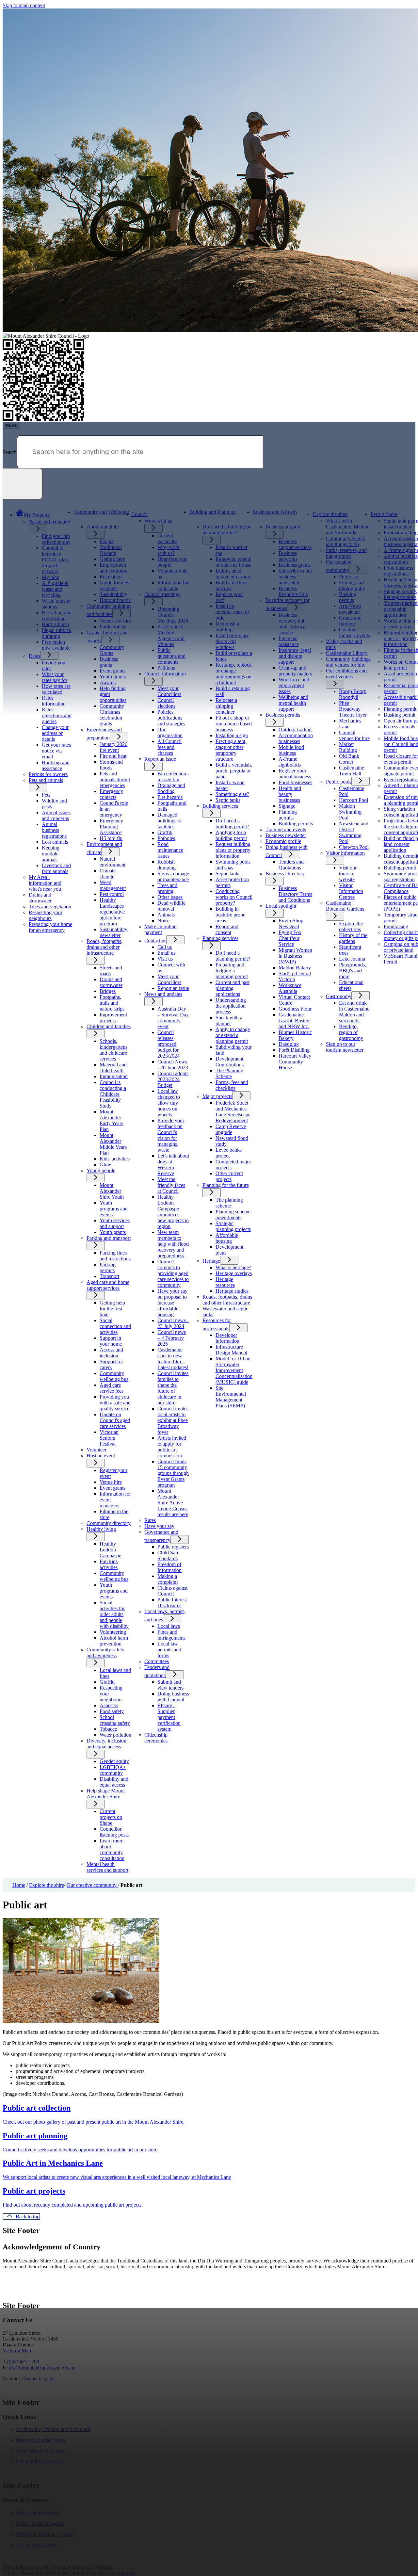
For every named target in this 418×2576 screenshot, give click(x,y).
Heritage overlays (234, 1273)
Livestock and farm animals (56, 868)
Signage (287, 806)
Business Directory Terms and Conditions (295, 894)
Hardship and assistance (56, 765)
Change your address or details (55, 733)
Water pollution (115, 1735)
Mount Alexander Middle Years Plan (113, 1144)
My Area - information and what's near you (45, 883)
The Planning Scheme (229, 1073)
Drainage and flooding (171, 788)
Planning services (220, 938)
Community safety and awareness (105, 1653)
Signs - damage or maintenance (173, 876)
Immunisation (114, 1076)
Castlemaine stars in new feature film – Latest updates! (173, 1359)
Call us (165, 947)
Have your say (159, 1526)
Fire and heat (113, 756)
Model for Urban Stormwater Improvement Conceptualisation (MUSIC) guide (234, 1370)
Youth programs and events (114, 1209)
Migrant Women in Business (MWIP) (295, 956)
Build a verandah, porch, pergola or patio (234, 771)
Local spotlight (281, 906)
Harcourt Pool (354, 800)
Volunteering (113, 1632)
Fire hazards (170, 797)
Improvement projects (113, 1018)
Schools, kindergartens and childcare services (113, 1050)
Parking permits (108, 1267)
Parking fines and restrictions (115, 1256)
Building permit (400, 868)
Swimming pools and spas (233, 865)
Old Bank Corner (349, 759)
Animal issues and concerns (56, 815)
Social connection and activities (115, 1326)
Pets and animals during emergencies (115, 779)
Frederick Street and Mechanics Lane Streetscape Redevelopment (233, 1112)
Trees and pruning (167, 888)
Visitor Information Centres (351, 891)
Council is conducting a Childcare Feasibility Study (113, 1094)
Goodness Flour (295, 1009)
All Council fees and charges (169, 747)
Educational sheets (351, 985)
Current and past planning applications (233, 988)
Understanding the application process (231, 1006)
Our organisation (170, 732)
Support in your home (111, 1341)
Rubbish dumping (167, 865)
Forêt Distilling (294, 1050)
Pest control (112, 894)
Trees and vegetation (50, 907)
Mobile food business (291, 750)
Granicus (125, 2573)
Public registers (173, 1547)
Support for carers (111, 1364)
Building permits (296, 824)
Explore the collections (351, 926)
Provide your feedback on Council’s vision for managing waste (171, 1135)
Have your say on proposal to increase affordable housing (172, 1303)
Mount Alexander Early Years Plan (111, 1120)
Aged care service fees (112, 1388)
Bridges (108, 991)
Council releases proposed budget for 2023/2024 (169, 1044)
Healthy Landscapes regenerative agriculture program (112, 912)
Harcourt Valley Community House (295, 1062)
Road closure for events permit (401, 759)
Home (19, 1885)
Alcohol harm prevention (114, 1641)
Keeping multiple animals (51, 854)
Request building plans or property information (233, 850)
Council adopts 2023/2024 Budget (173, 1079)
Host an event (101, 1456)
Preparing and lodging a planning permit (232, 971)
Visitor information (345, 853)
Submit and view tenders (170, 1685)
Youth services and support (115, 1223)
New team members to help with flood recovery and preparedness (173, 1244)
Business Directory (285, 874)
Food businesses (295, 782)
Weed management (113, 885)
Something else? (232, 794)
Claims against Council (172, 1591)
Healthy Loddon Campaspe (110, 1550)
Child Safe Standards (168, 1555)
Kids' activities (115, 1159)
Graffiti (107, 1682)
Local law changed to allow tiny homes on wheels (169, 1103)
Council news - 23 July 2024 (173, 1323)
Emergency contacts (111, 794)
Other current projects (229, 1176)
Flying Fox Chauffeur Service (290, 938)
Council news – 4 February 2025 (172, 1338)
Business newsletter (286, 835)
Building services (220, 806)
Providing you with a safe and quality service (115, 1403)
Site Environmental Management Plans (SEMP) (231, 1397)
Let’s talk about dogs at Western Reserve (173, 1165)
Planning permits (288, 815)
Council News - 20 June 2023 (173, 1065)
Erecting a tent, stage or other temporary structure (231, 750)
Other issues (170, 897)
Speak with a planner (229, 1021)
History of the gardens (353, 938)
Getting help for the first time (112, 1309)
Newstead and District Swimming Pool (354, 832)
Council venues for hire (354, 735)
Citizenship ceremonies (156, 1738)
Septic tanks (228, 800)
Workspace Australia (290, 988)
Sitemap (104, 2567)
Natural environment (113, 862)
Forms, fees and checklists (232, 1085)
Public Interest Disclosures (172, 1603)
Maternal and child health (113, 1068)
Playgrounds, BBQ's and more (353, 971)
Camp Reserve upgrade (231, 1129)
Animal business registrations (54, 830)
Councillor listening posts (114, 1832)
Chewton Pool (354, 847)
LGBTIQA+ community (113, 1770)
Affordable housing (227, 1238)
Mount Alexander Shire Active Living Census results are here (173, 1503)
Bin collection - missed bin (173, 777)
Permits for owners (48, 774)
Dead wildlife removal (171, 906)
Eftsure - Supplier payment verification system (169, 1717)
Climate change (108, 874)
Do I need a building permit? (232, 824)
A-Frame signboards (290, 762)
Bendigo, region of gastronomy (351, 1032)
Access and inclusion (111, 1353)
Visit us (165, 959)
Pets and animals (46, 780)
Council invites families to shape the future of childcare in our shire (173, 1388)
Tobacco (108, 1729)
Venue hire (111, 1482)
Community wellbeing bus (114, 1376)
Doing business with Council (173, 1697)
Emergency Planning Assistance (111, 826)
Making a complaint (168, 1579)
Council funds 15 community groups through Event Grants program (173, 1473)
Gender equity (114, 1761)
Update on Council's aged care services (115, 1420)
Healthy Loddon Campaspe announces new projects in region (173, 1212)
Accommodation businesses (296, 738)
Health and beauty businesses (290, 794)
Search (10, 452)
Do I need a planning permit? (233, 956)
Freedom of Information (169, 1567)
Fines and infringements (171, 1635)
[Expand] (38, 788)
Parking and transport (109, 1238)
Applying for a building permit (231, 835)
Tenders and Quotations (291, 865)
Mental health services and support (107, 1867)
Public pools (339, 782)
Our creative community (92, 1885)
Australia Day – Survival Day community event (173, 1018)
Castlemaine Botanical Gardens (345, 906)
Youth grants (113, 1232)
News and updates (163, 994)
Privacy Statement (73, 2567)
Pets (46, 795)
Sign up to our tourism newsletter (345, 1047)
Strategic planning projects (233, 1226)
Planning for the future (226, 1185)
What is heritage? (233, 1267)
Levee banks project (229, 1153)
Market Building (348, 747)
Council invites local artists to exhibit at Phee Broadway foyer (173, 1420)
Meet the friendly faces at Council (171, 1185)
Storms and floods (111, 765)
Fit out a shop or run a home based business (234, 724)
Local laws (169, 1626)
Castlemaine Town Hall (352, 771)
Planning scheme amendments (233, 1215)
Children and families (109, 1026)
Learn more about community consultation (112, 1849)
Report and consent (227, 929)
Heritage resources (225, 1282)
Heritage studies (232, 1291)
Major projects (217, 1096)
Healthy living (101, 1529)
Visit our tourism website (348, 874)
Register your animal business (295, 774)
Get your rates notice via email (56, 751)
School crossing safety (115, 1720)
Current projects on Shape (111, 1817)
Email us (166, 953)
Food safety (112, 1711)
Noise (163, 921)
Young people (101, 1170)
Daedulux (289, 1044)
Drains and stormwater (40, 898)
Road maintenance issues (170, 850)
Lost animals (55, 842)
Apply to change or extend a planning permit (233, 1035)
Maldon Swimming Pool (350, 812)
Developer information (227, 1338)
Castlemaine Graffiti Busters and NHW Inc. (294, 1021)
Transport (109, 1276)
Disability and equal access (114, 1782)
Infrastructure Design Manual (231, 1350)
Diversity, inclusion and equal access (106, 1744)
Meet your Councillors (169, 979)
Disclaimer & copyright (27, 2567)
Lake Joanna (352, 959)
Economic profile (283, 841)
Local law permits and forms (169, 1650)
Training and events (286, 829)
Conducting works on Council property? (234, 897)
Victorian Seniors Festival (109, 1438)
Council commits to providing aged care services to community (173, 1273)
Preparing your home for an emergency (50, 927)
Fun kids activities (109, 1564)
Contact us (155, 940)
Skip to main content (24, 5)
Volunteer (96, 1450)
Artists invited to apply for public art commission (172, 1447)
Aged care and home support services (108, 1285)
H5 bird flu (111, 838)
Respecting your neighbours (46, 915)
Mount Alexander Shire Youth (112, 1191)
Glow (105, 1165)
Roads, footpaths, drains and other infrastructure (104, 947)
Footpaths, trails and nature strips (112, 1003)
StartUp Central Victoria (295, 976)
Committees (157, 1661)
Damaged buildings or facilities (170, 821)
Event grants (113, 1488)
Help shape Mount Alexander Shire (106, 1794)
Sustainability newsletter (113, 932)
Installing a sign (232, 735)
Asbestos (109, 1705)
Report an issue (160, 759)
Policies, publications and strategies (171, 718)
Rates (150, 1520)
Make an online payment (160, 929)
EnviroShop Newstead (291, 923)
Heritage (211, 1261)
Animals (166, 915)
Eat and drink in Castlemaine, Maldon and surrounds (355, 1012)
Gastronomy (339, 996)
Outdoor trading (295, 729)
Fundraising (396, 926)
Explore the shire (47, 1885)
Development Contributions (230, 1062)
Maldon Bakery (295, 968)
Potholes (166, 838)
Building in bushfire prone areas (230, 915)
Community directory (109, 1523)
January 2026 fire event (113, 747)
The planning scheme (229, 1203)
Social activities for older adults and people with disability (114, 1614)
